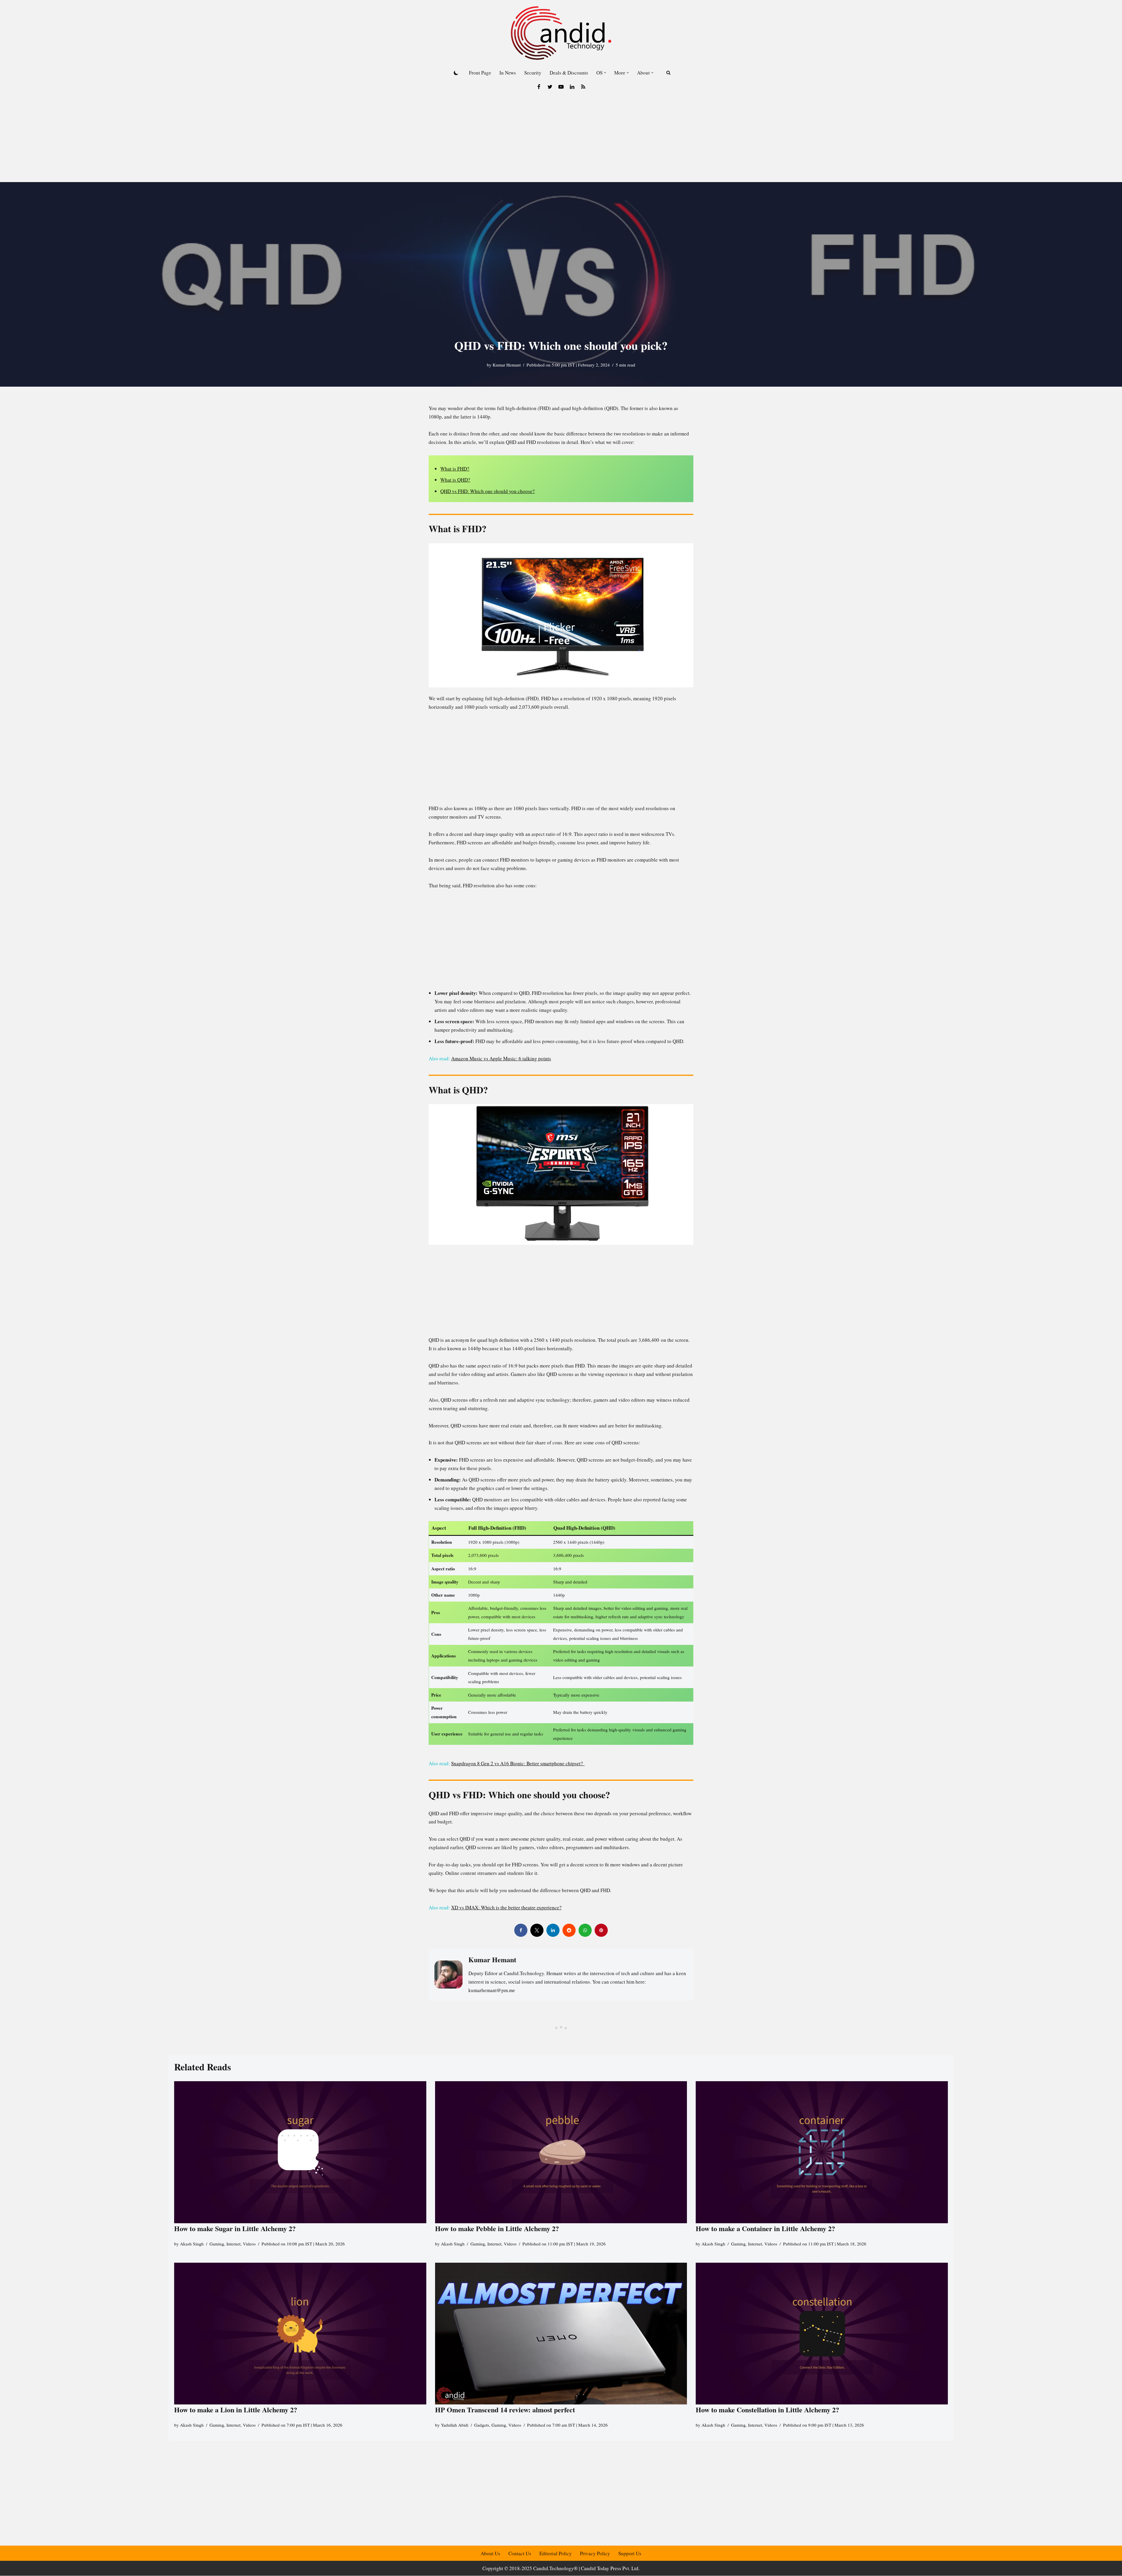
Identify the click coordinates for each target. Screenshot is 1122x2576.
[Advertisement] (561, 138)
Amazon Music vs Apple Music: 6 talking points (501, 1058)
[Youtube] (561, 87)
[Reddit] (569, 1930)
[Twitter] (550, 87)
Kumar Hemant (507, 365)
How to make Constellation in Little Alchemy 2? (767, 2410)
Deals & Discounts (569, 73)
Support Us (630, 2553)
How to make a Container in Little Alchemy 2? (765, 2228)
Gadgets (482, 2425)
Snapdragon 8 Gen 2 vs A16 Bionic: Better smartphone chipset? (518, 1763)
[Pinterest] (601, 1930)
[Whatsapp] (585, 1930)
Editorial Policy (556, 2553)
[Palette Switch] (456, 73)
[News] (583, 87)
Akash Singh (192, 2244)
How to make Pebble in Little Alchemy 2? (497, 2228)
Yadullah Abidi (455, 2425)
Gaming (217, 2244)
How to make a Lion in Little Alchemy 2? (236, 2410)
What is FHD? (455, 469)
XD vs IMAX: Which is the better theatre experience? (506, 1907)
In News (508, 73)
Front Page (480, 73)
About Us (490, 2553)
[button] (605, 73)
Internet (233, 2244)
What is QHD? (455, 480)
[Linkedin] (572, 87)
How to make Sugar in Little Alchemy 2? (235, 2228)
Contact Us (520, 2553)
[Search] (668, 73)
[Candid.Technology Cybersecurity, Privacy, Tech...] (561, 33)
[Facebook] (539, 87)
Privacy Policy (595, 2553)
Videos (249, 2244)
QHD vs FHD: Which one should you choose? (488, 491)
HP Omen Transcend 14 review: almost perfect (505, 2410)
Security (533, 73)
